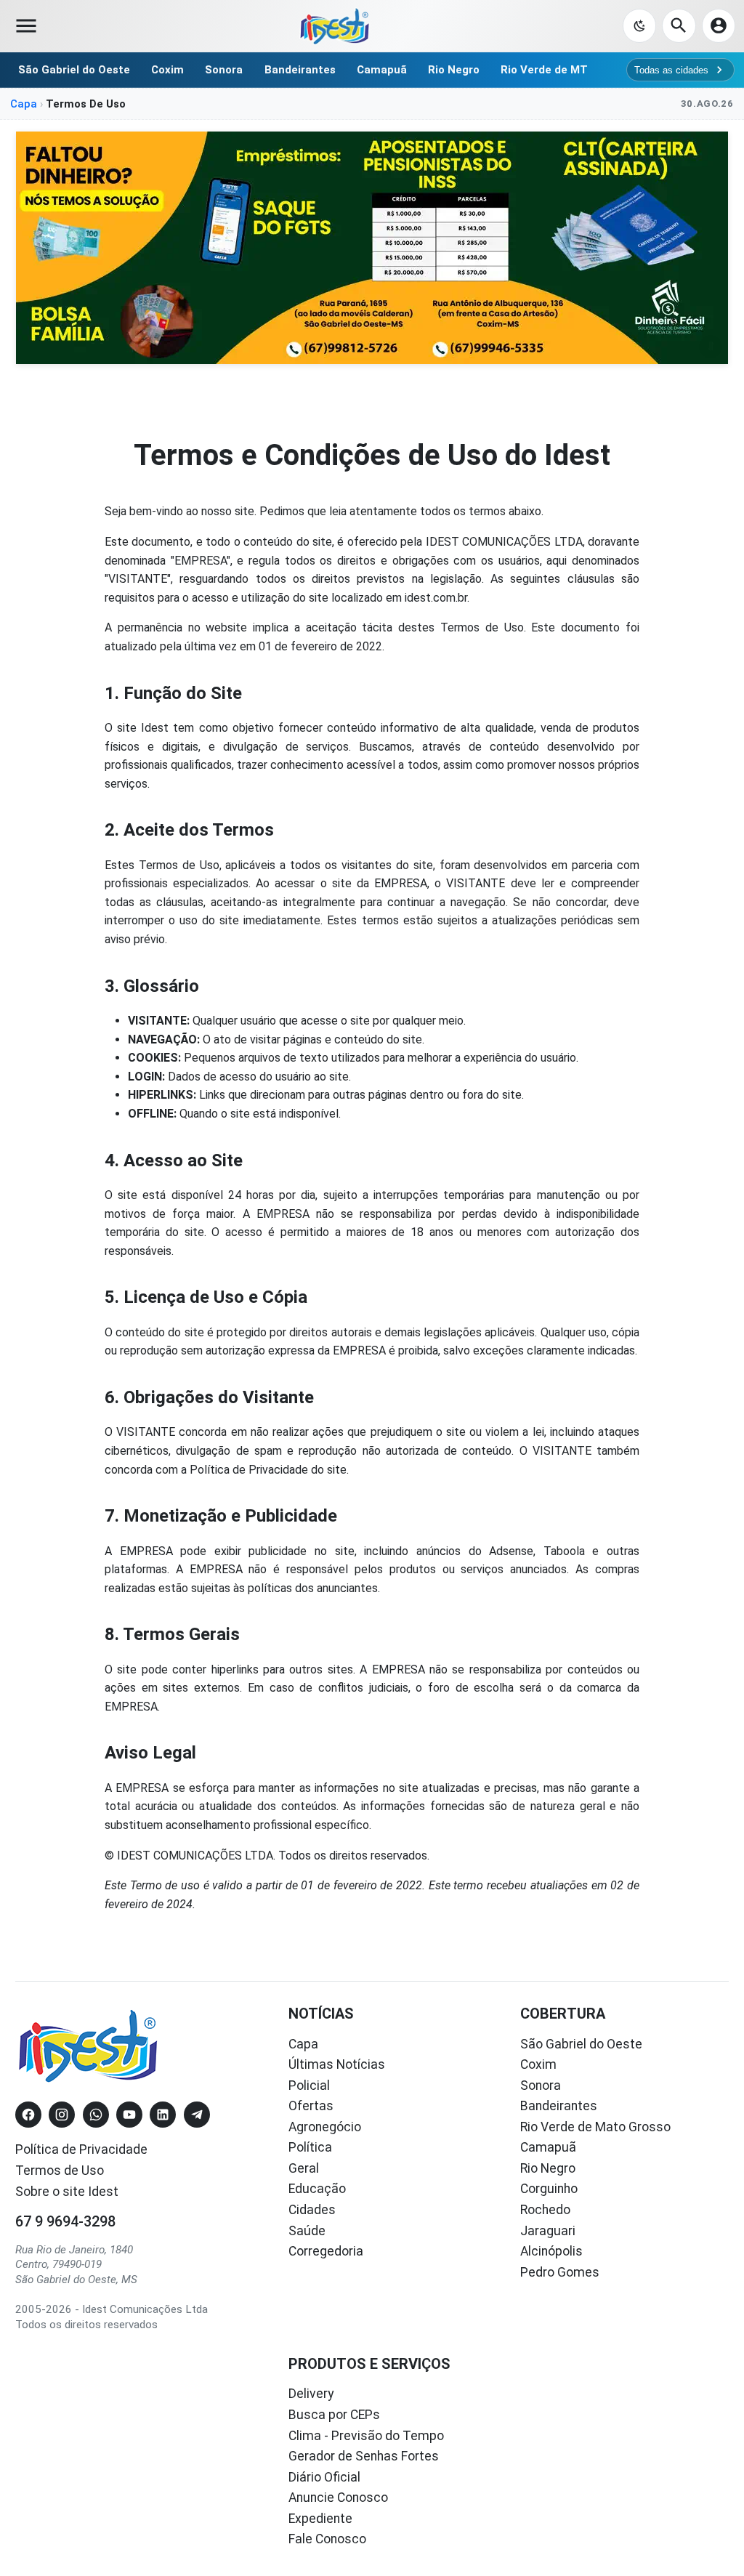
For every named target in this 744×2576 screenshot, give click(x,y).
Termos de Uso (60, 2171)
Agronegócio (325, 2127)
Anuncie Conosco (338, 2498)
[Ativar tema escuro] (639, 25)
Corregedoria (326, 2251)
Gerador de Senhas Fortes (364, 2456)
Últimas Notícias (337, 2064)
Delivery (311, 2394)
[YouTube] (129, 2115)
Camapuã (382, 70)
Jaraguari (548, 2231)
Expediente (320, 2519)
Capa (24, 104)
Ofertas (311, 2106)
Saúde (307, 2231)
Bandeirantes (300, 70)
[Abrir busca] (679, 25)
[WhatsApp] (96, 2115)
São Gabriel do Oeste (74, 70)
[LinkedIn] (163, 2115)
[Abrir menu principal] (26, 26)
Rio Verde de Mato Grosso (595, 2127)
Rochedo (545, 2210)
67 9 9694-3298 (65, 2221)
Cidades (312, 2210)
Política (310, 2147)
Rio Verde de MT (544, 70)
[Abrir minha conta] (719, 25)
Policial (309, 2086)
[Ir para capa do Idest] (335, 26)
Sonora (224, 70)
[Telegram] (197, 2115)
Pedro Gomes (560, 2272)
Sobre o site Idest (67, 2192)
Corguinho (549, 2189)
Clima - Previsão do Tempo (366, 2436)
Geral (304, 2168)
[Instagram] (62, 2115)
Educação (317, 2189)
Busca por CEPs (334, 2415)
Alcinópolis (551, 2251)
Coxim (167, 70)
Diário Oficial (324, 2477)
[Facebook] (28, 2115)
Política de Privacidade (81, 2149)
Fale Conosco (327, 2539)
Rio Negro (454, 70)
